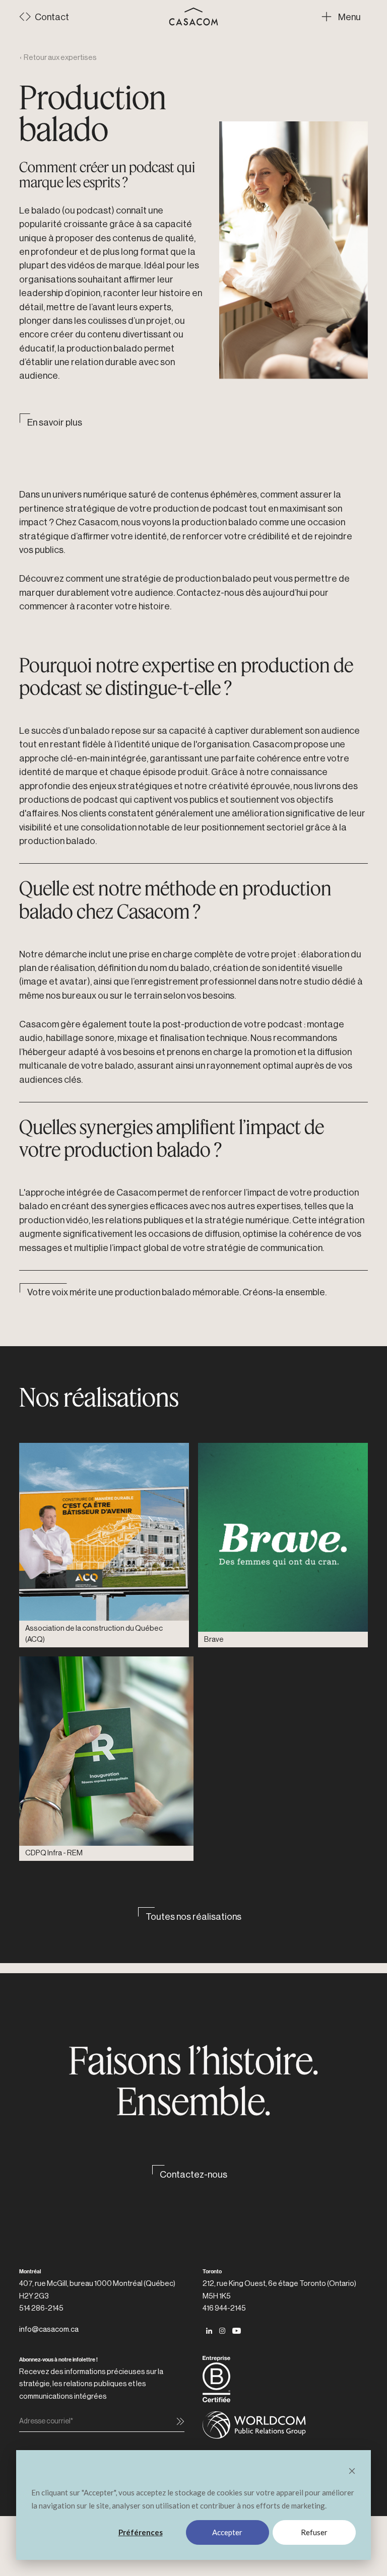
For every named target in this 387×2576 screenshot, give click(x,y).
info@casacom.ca (49, 2329)
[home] (194, 17)
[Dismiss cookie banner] (352, 2472)
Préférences (141, 2532)
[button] (345, 17)
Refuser (314, 2532)
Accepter (227, 2532)
